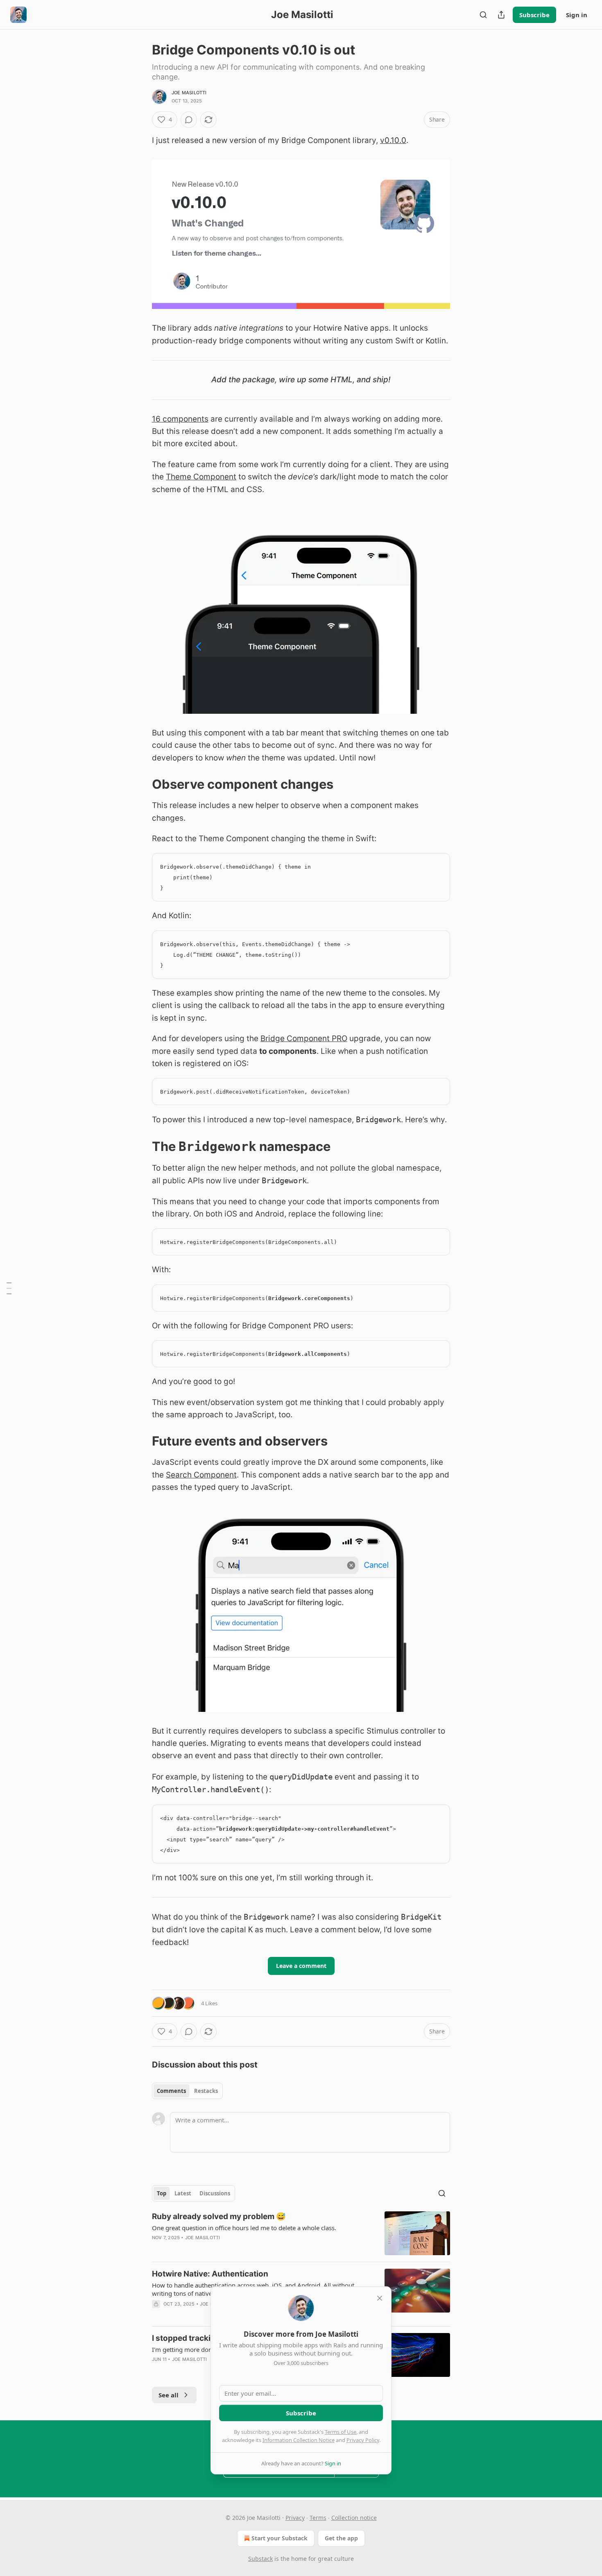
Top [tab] (162, 2193)
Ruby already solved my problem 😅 (219, 2216)
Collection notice (354, 2518)
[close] (380, 2298)
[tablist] (187, 2091)
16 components (180, 419)
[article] (301, 2233)
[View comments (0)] (189, 120)
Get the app (341, 2538)
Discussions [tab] (215, 2193)
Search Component (201, 1475)
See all (169, 2395)
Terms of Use (341, 2432)
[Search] (483, 15)
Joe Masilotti (189, 93)
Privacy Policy (363, 2440)
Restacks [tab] (206, 2091)
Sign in (577, 15)
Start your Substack (279, 2538)
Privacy (295, 2518)
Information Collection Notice (299, 2440)
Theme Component (201, 477)
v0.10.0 (393, 140)
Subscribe (534, 15)
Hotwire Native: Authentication (210, 2274)
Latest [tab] (183, 2193)
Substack (260, 2559)
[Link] (140, 784)
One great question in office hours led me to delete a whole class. (244, 2228)
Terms (318, 2518)
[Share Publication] (501, 15)
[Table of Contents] (9, 1288)
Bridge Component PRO (304, 1038)
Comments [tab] (171, 2091)
